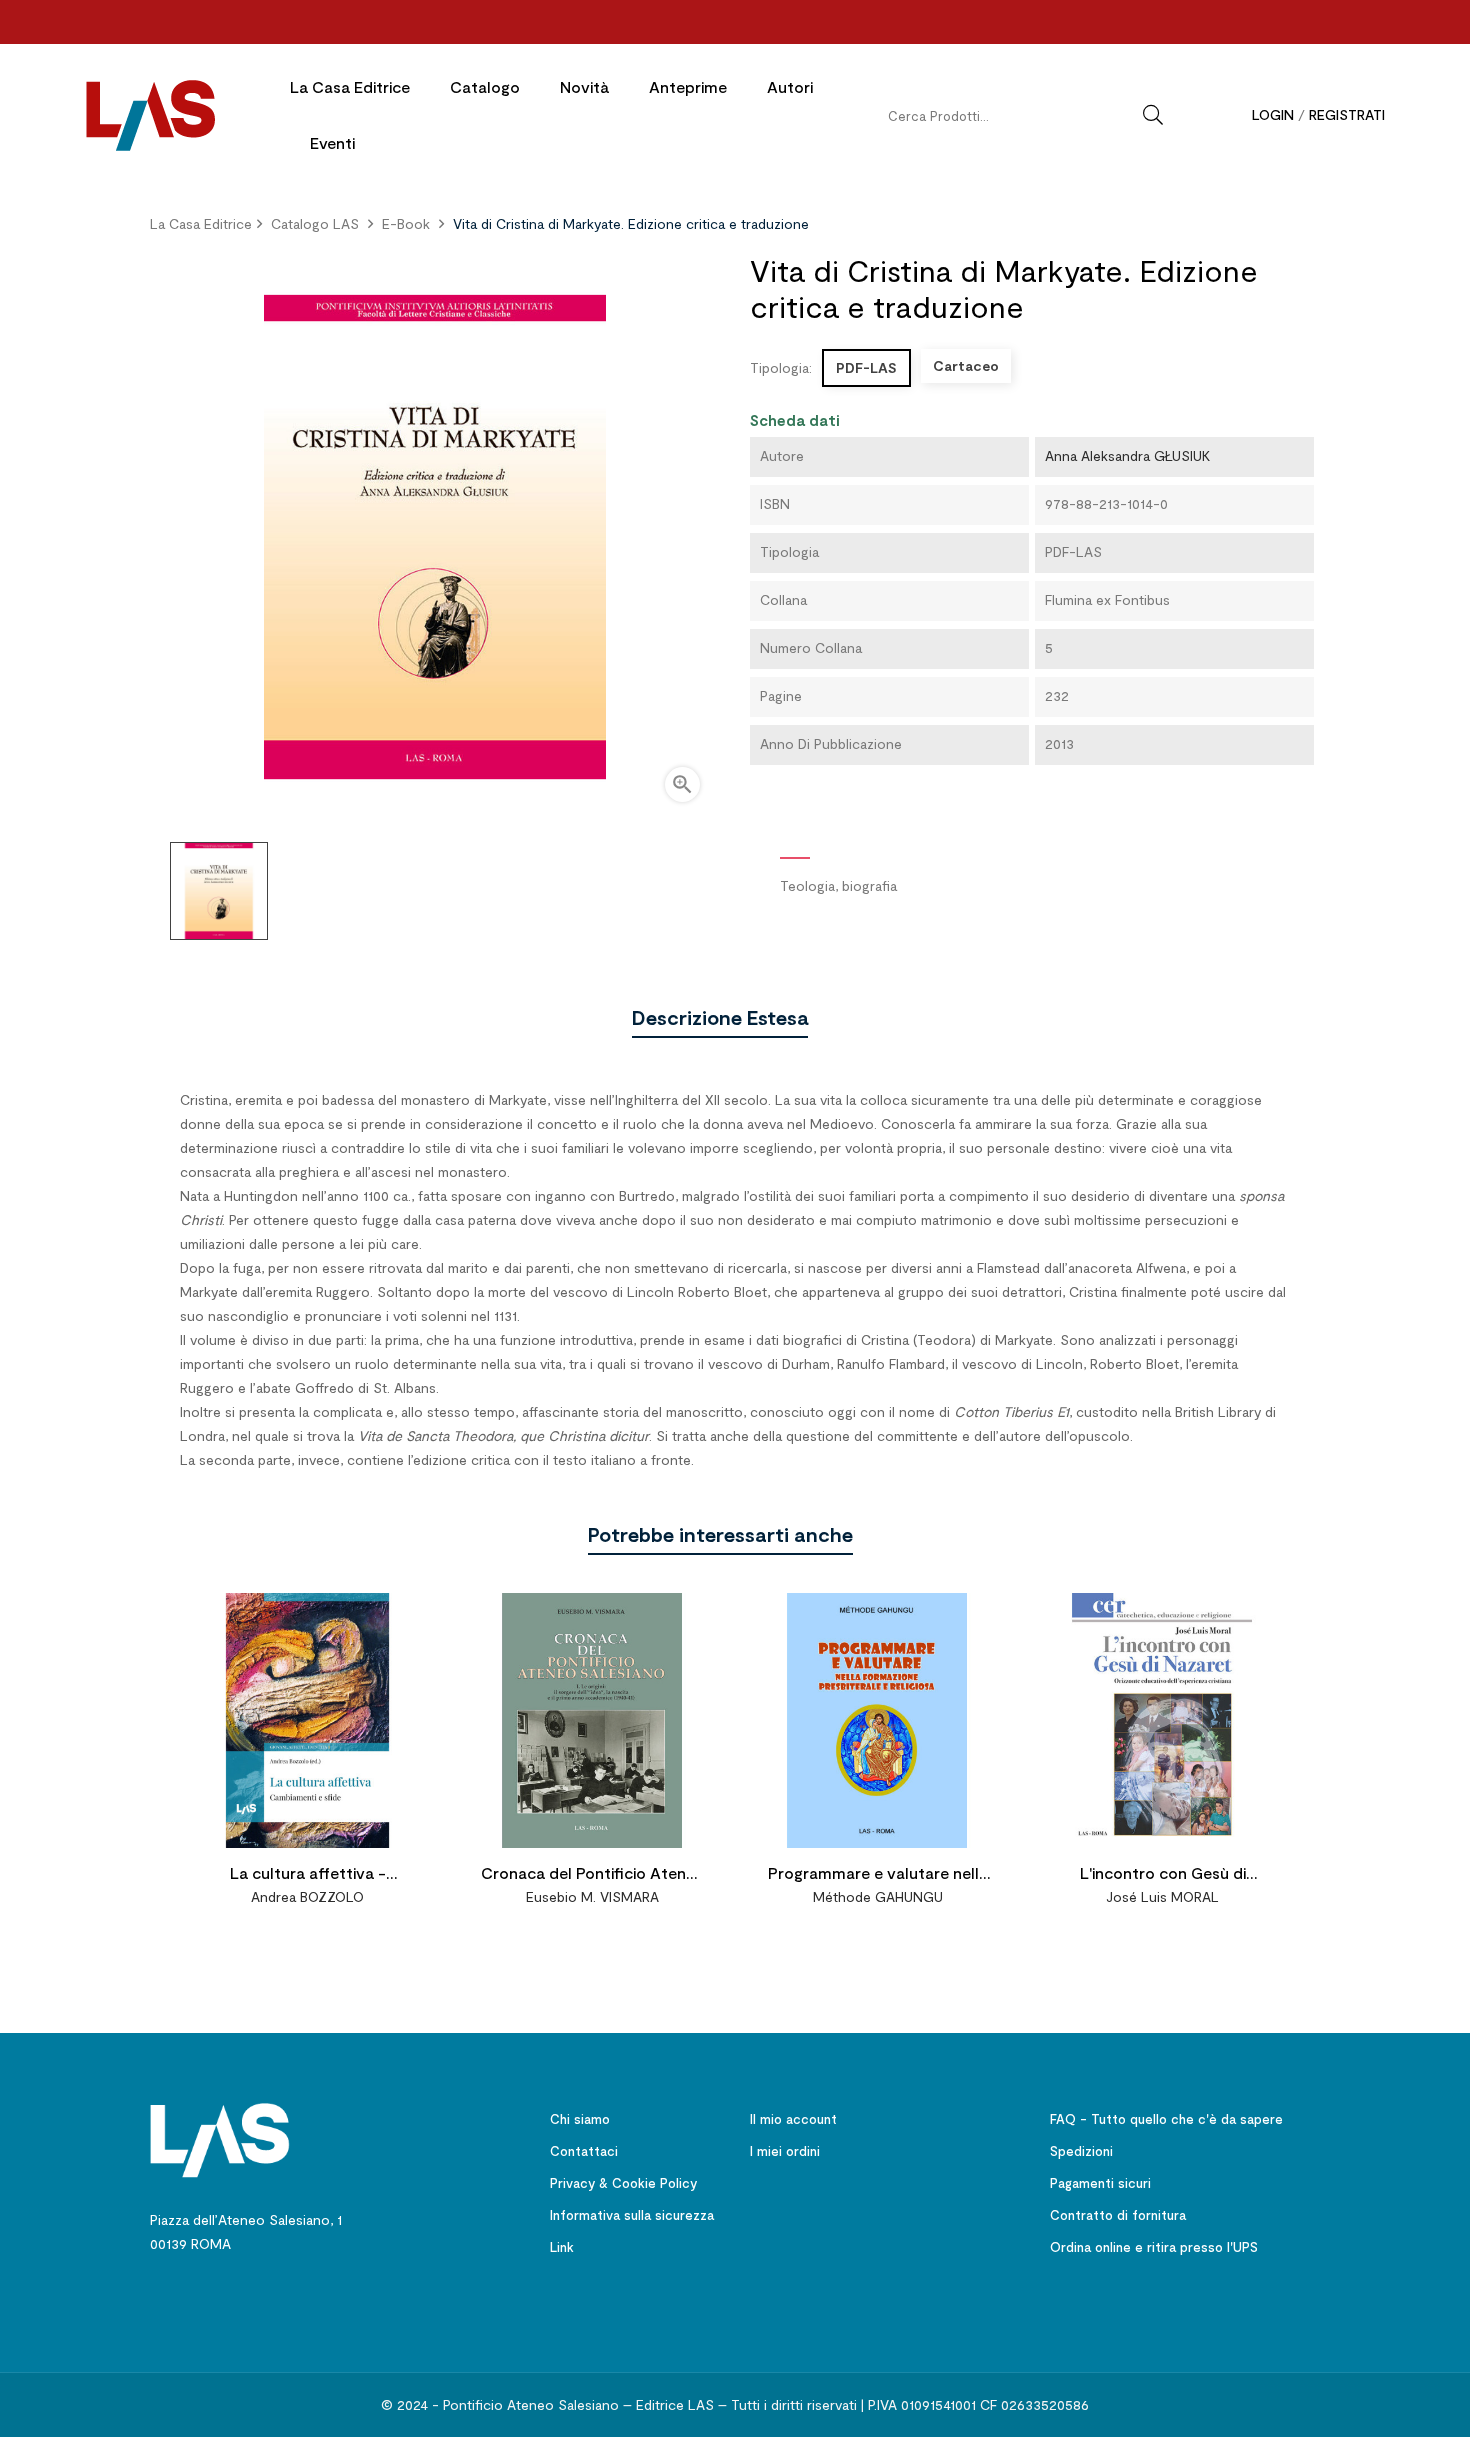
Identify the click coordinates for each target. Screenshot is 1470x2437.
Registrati (1347, 114)
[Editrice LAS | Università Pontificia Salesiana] (220, 2138)
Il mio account (793, 2119)
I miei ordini (785, 2151)
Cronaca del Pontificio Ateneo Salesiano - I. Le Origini (593, 1875)
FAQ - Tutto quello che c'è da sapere (1166, 2119)
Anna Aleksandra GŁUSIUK (1127, 455)
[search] (1153, 115)
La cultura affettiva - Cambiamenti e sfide (308, 1875)
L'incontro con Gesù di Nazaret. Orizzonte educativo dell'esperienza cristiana (1162, 1875)
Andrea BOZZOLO (307, 1896)
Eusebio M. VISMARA (592, 1896)
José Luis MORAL (1162, 1896)
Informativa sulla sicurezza (632, 2215)
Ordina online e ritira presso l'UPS (1154, 2247)
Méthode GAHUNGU (878, 1896)
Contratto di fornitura (1118, 2215)
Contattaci (584, 2151)
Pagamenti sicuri (1100, 2183)
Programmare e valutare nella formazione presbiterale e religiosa (878, 1875)
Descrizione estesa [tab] (720, 1017)
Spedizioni (1081, 2151)
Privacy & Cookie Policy (623, 2183)
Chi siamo (580, 2119)
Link (562, 2247)
